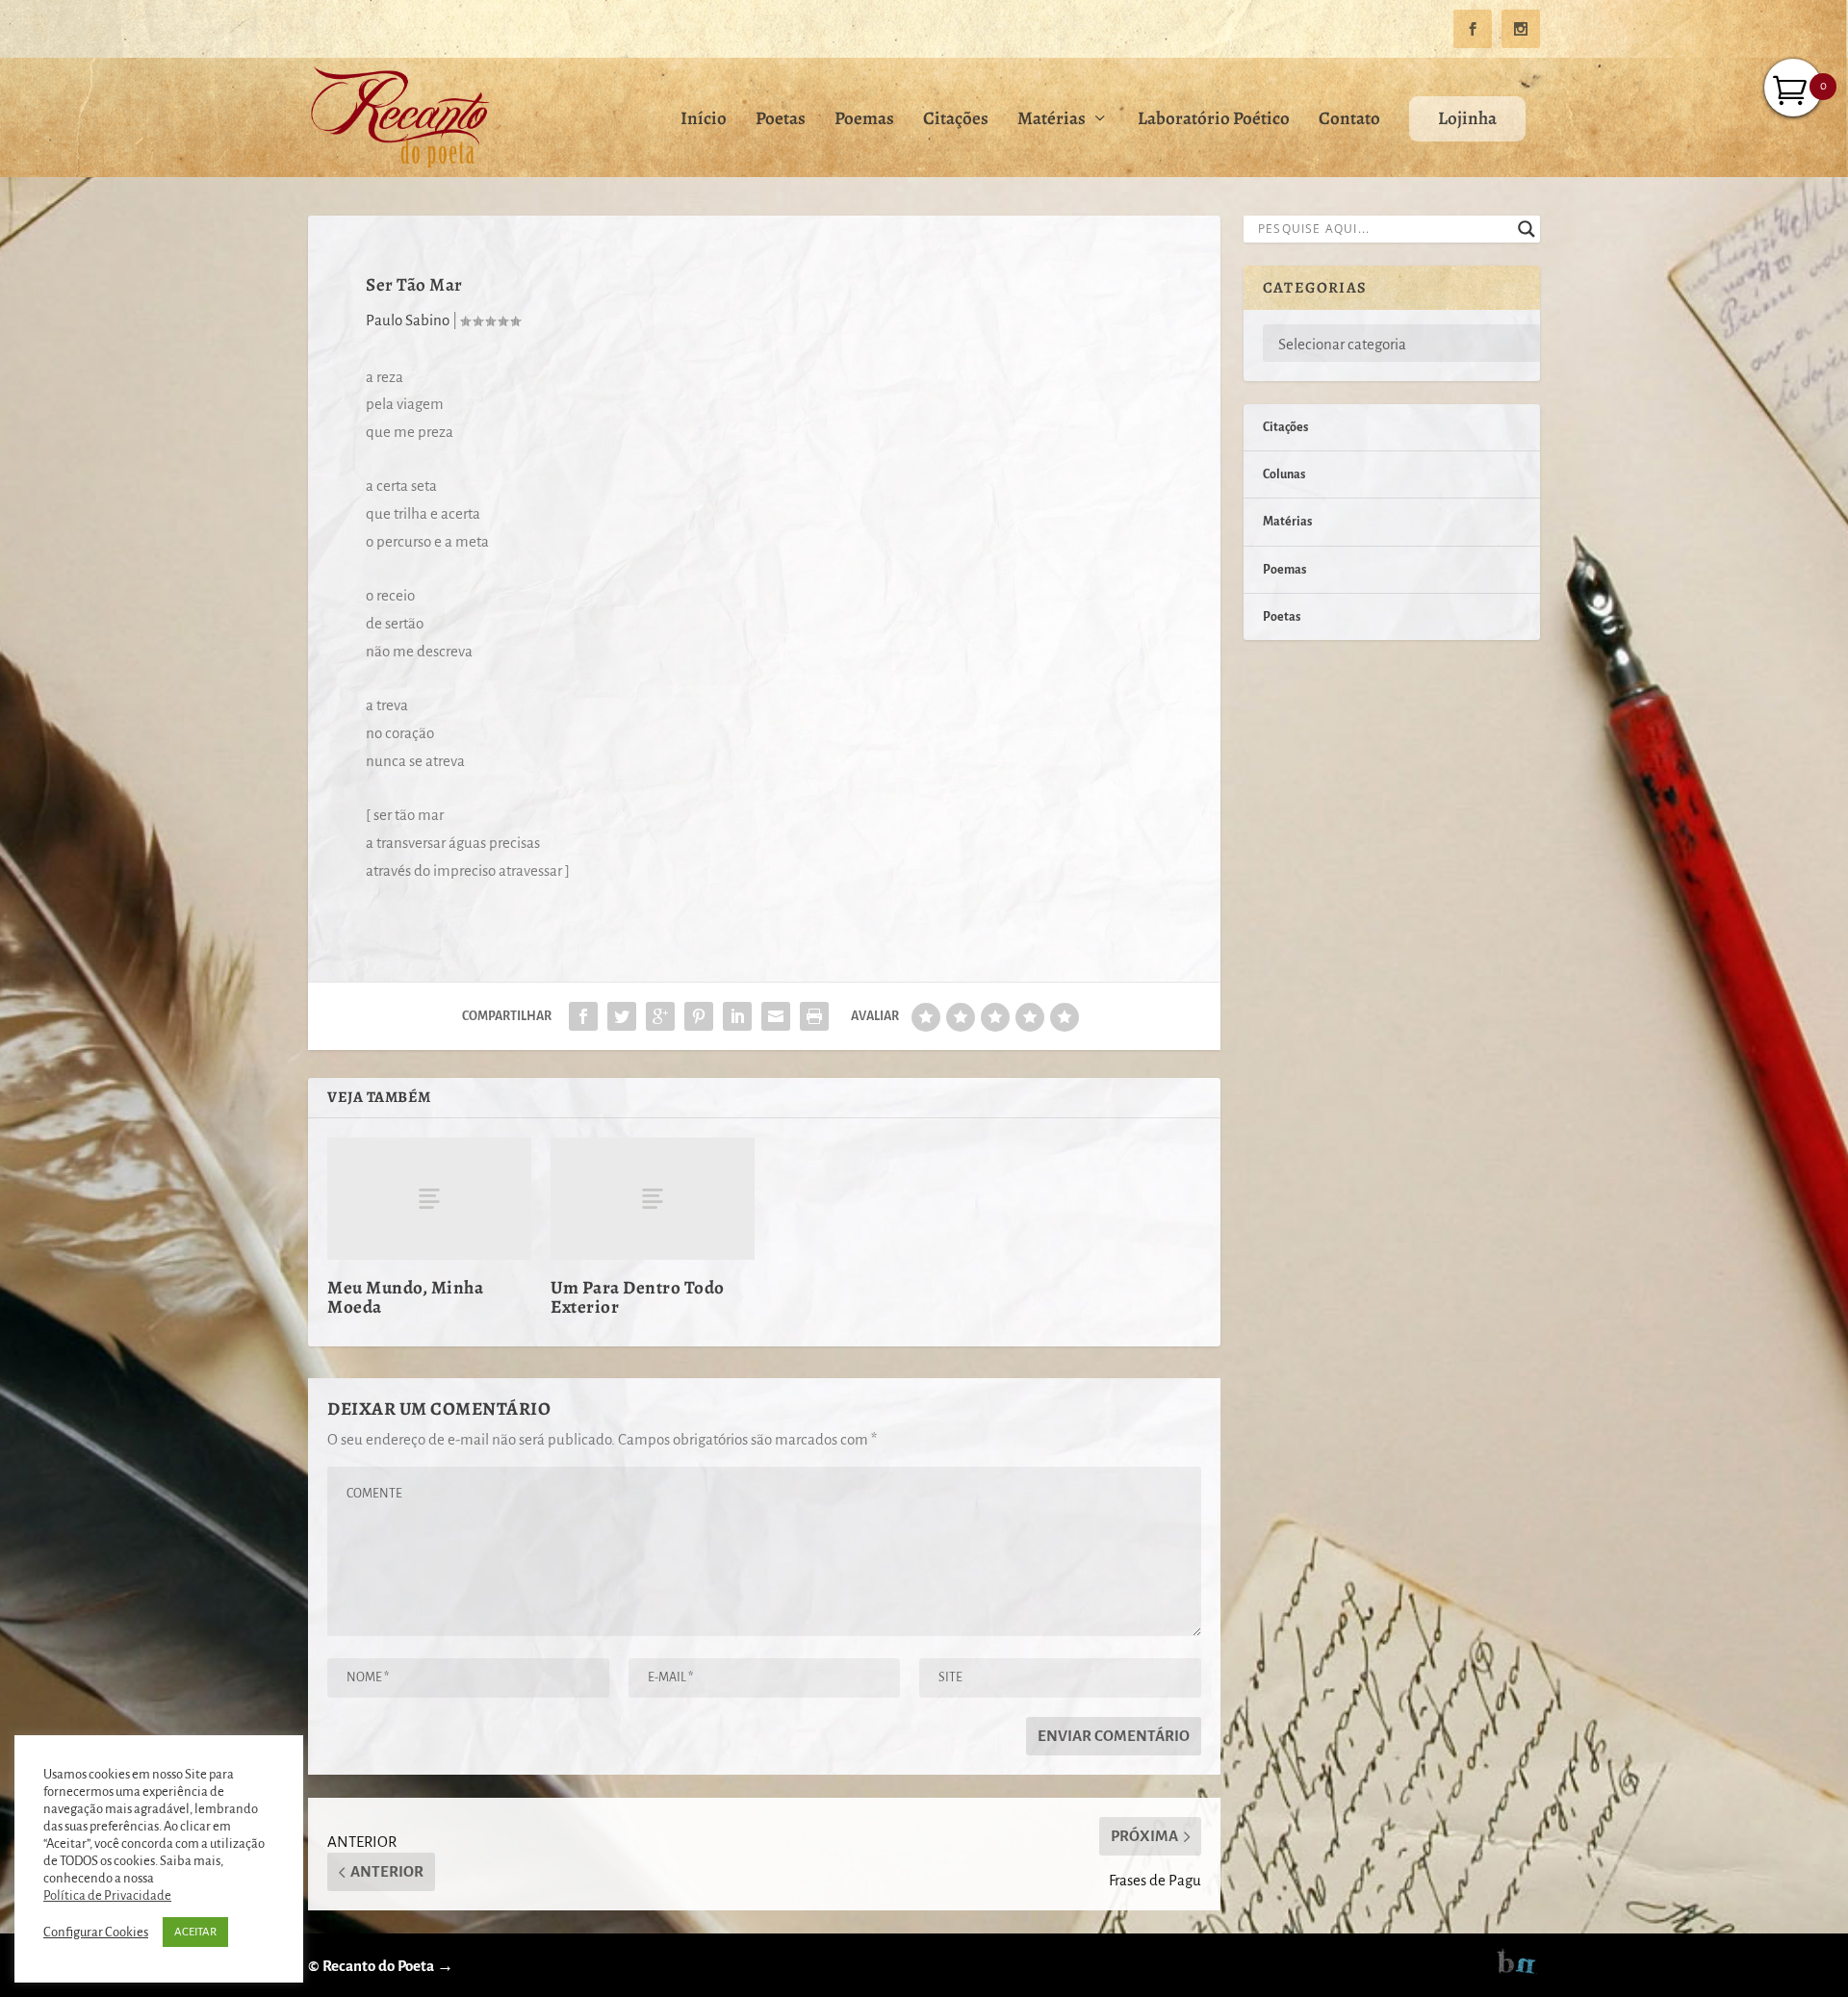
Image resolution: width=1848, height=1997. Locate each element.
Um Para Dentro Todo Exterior (638, 1297)
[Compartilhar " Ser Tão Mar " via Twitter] (622, 1016)
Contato (1349, 121)
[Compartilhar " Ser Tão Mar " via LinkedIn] (737, 1016)
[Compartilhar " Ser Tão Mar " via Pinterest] (699, 1016)
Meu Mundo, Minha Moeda (405, 1297)
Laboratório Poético (1214, 121)
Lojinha (1467, 118)
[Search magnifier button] (1527, 229)
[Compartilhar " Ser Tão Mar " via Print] (814, 1016)
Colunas (1284, 474)
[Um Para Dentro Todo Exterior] (653, 1199)
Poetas (781, 121)
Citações (956, 121)
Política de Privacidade (107, 1895)
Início (704, 121)
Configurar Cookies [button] (96, 1932)
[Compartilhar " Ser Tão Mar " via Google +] (660, 1016)
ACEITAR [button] (195, 1932)
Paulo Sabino (408, 320)
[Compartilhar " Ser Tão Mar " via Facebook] (583, 1016)
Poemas (864, 121)
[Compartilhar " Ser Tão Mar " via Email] (776, 1016)
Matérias (1052, 121)
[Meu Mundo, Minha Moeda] (429, 1199)
